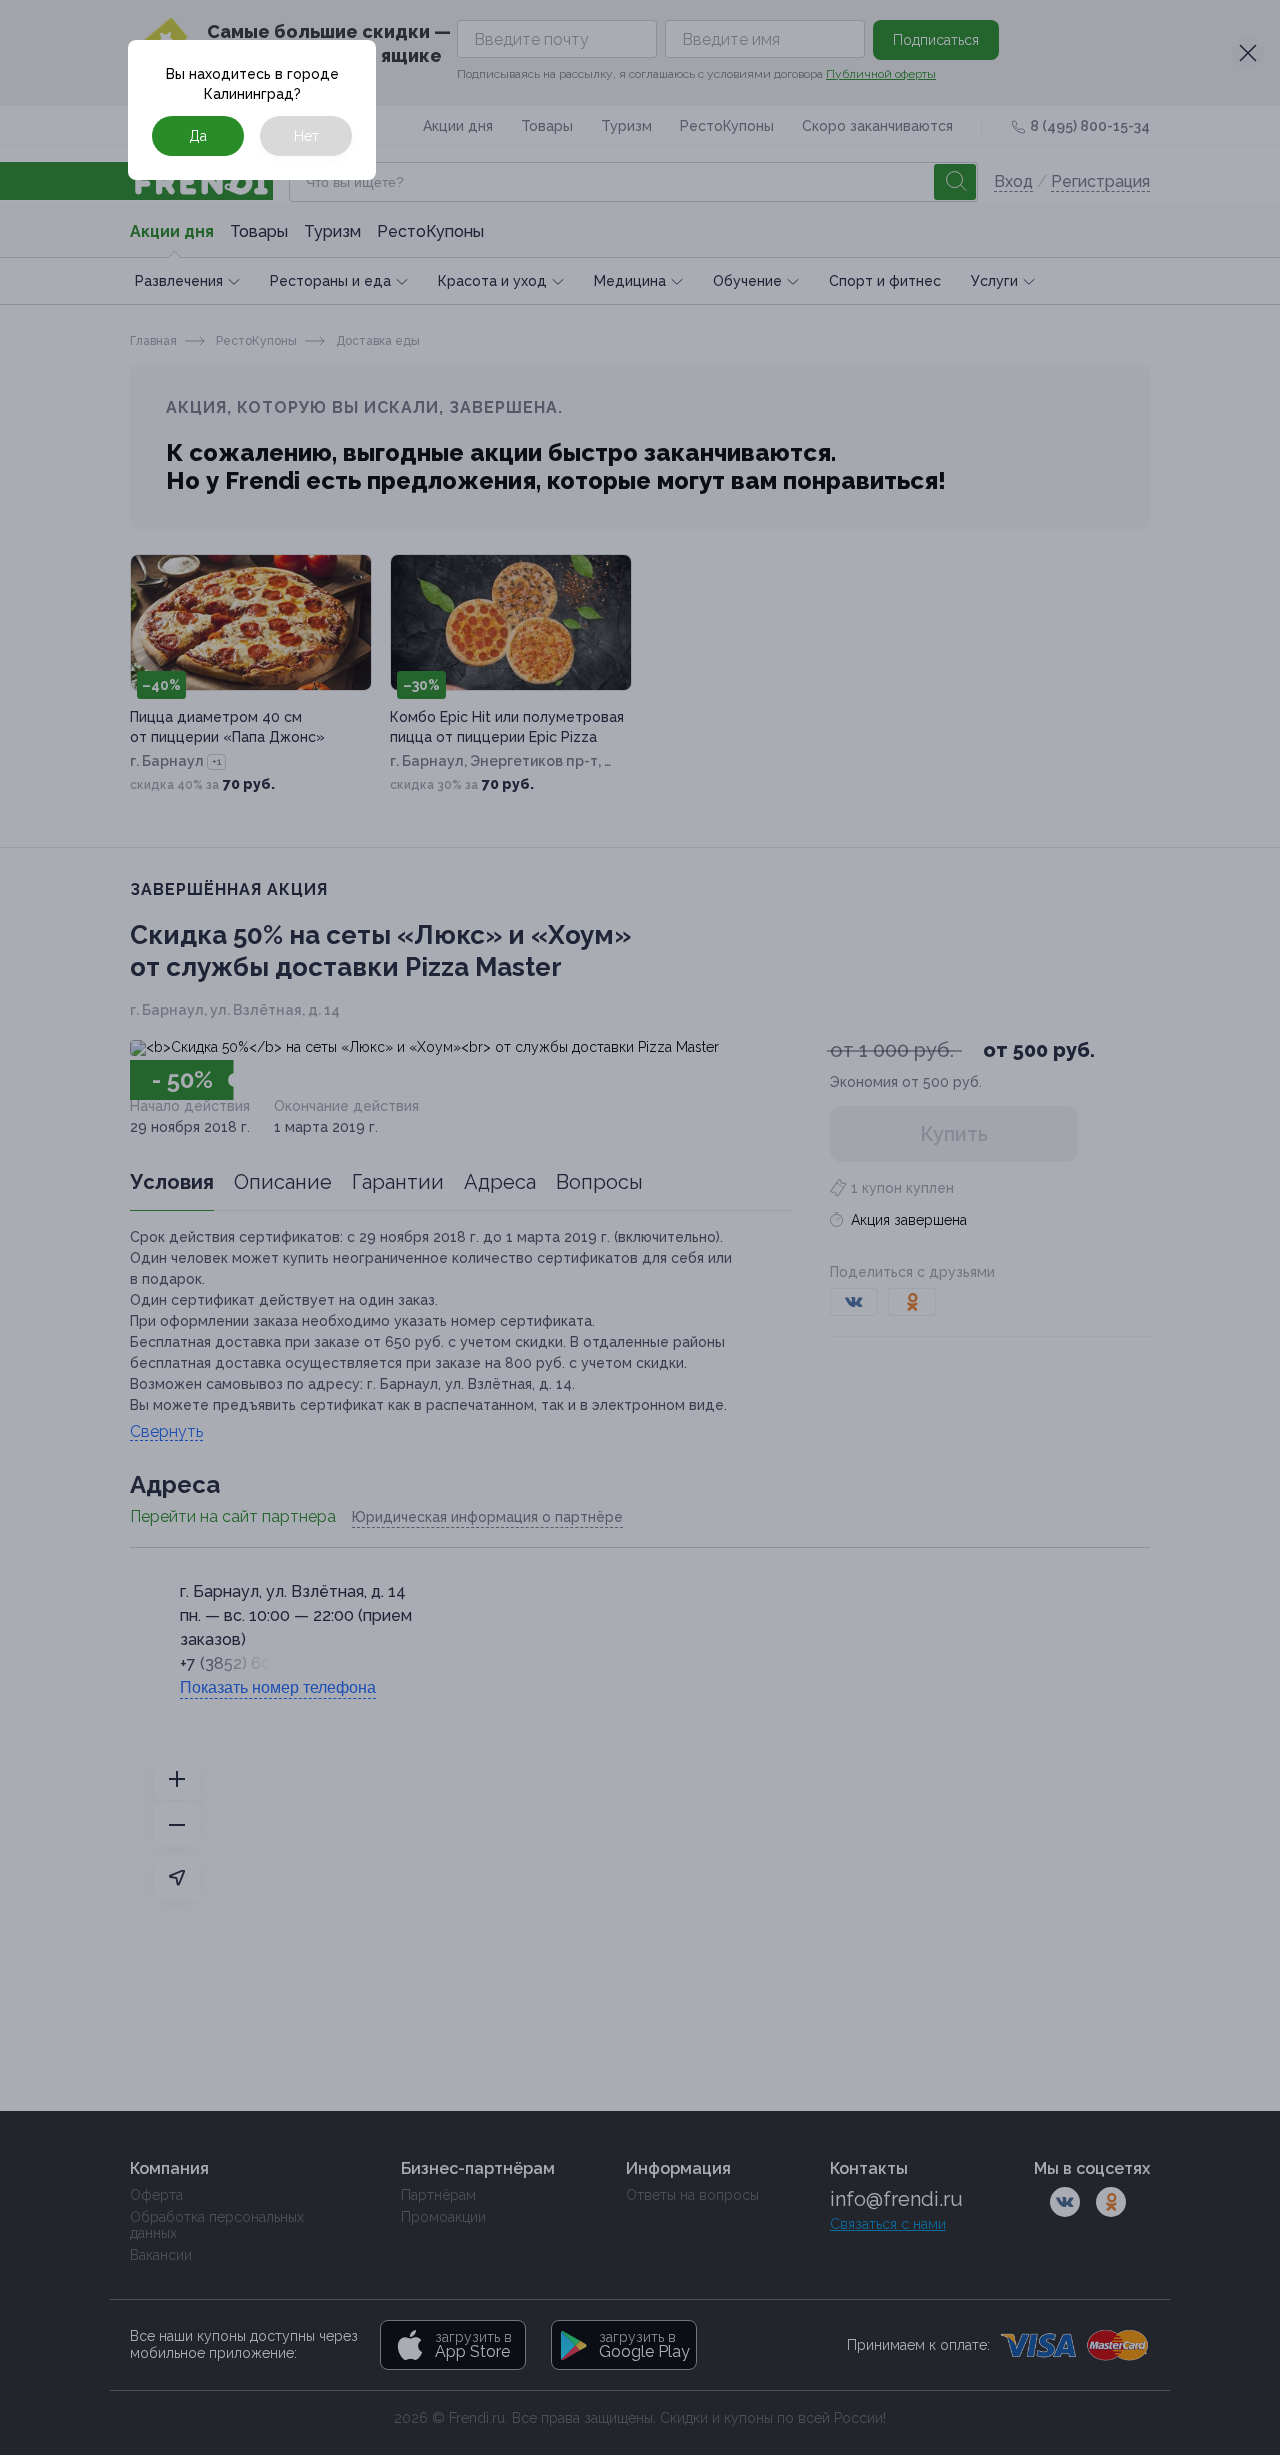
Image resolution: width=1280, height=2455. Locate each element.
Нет (306, 136)
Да (198, 136)
